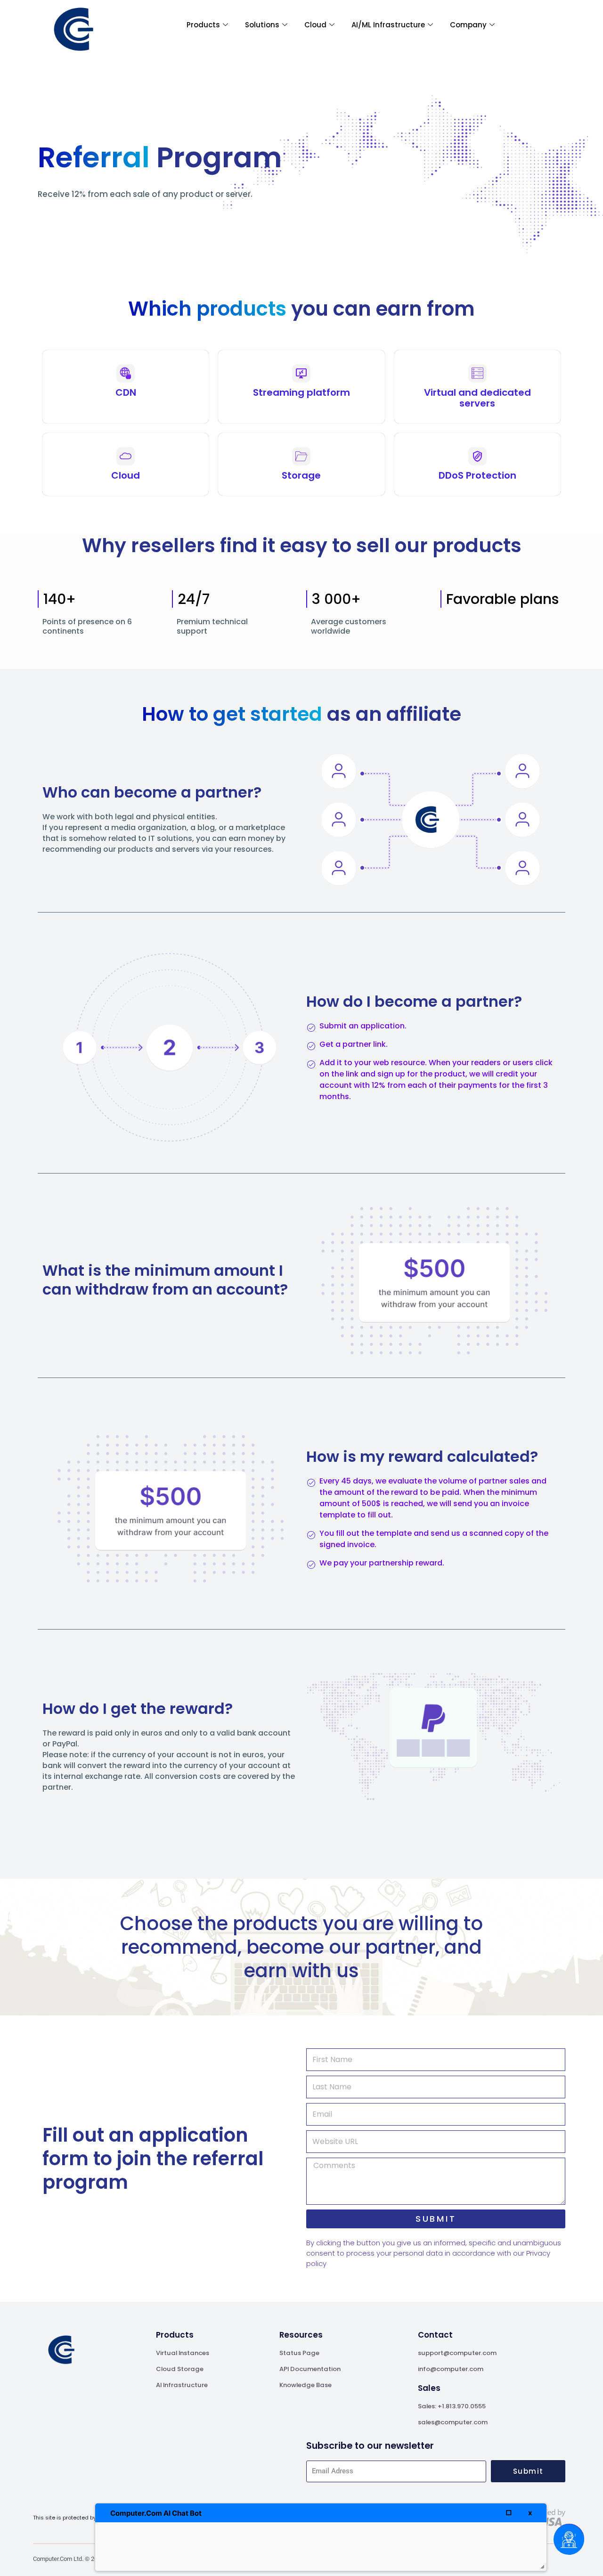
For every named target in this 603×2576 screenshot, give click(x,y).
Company (468, 25)
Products (203, 25)
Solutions (262, 25)
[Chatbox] (569, 2539)
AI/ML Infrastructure (388, 25)
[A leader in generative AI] (73, 29)
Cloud (315, 25)
